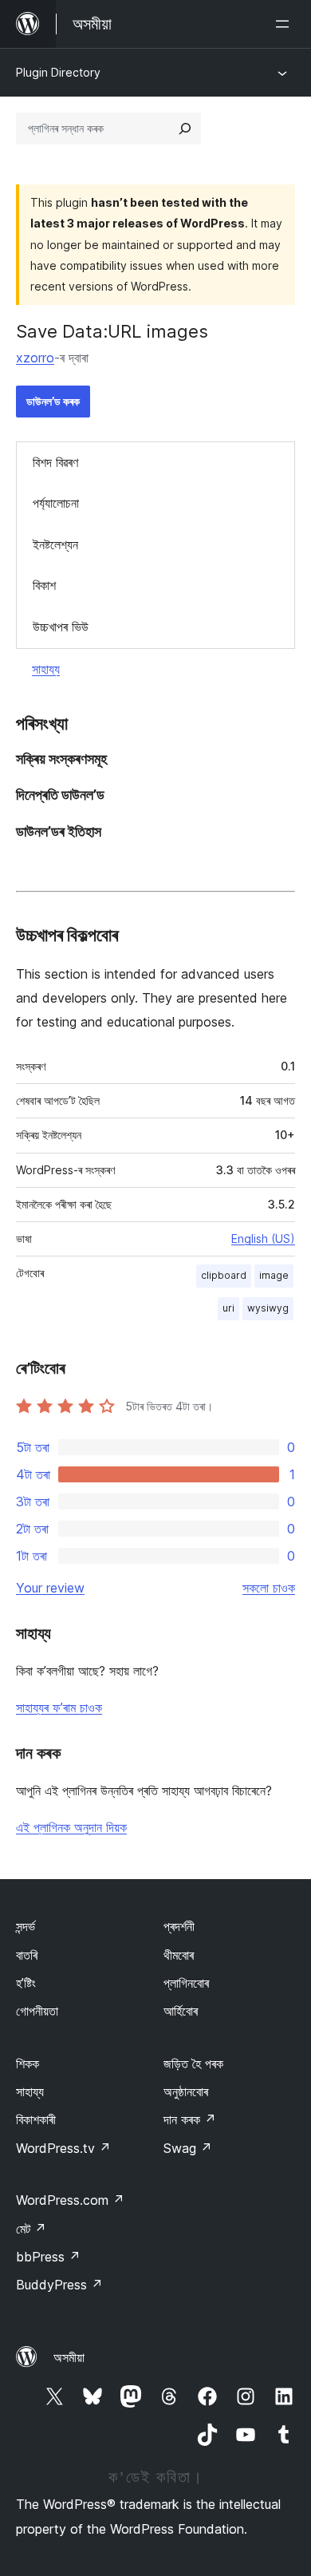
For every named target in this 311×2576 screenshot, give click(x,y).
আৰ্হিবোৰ (181, 2011)
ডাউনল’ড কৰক (53, 401)
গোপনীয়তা (37, 2011)
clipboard (224, 1275)
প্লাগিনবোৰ (186, 1983)
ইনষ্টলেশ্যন (55, 544)
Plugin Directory (58, 72)
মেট (31, 2229)
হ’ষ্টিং (26, 1983)
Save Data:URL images (112, 331)
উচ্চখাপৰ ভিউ (61, 627)
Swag (188, 2148)
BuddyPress (59, 2285)
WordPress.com (70, 2200)
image (274, 1275)
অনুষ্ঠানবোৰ (186, 2091)
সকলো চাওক (269, 1588)
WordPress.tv (63, 2148)
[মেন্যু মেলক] (285, 24)
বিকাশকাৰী (36, 2119)
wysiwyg (268, 1308)
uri (228, 1308)
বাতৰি (27, 1955)
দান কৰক (190, 2119)
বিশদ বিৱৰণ (55, 462)
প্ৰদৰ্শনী (179, 1926)
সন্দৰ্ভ (26, 1926)
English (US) (263, 1239)
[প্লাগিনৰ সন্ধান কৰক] (185, 129)
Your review (50, 1588)
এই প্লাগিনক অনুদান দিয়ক (71, 1827)
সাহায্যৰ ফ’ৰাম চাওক (59, 1707)
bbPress (48, 2257)
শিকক (28, 2064)
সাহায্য (46, 669)
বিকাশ (44, 585)
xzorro (35, 358)
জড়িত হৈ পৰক (193, 2064)
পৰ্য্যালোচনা (56, 503)
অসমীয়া (69, 2357)
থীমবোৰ (179, 1955)
